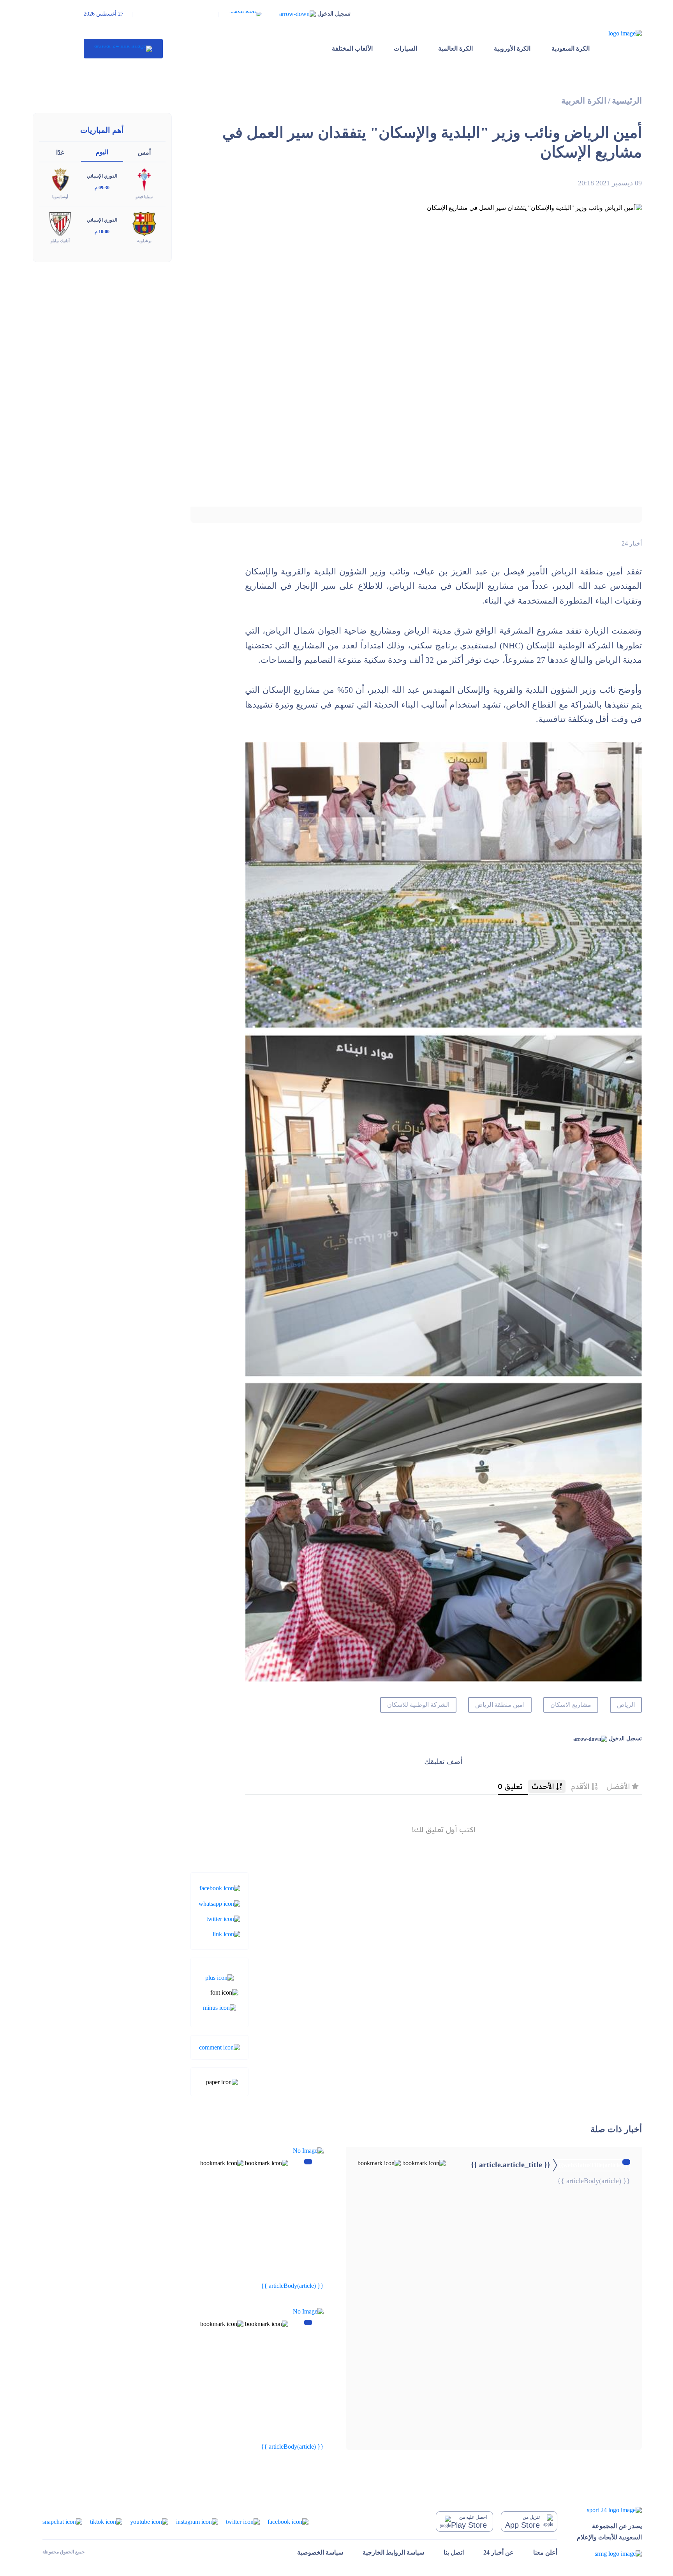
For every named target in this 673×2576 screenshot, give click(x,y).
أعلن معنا (545, 2552)
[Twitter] (223, 1918)
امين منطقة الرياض (500, 1705)
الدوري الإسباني (102, 176)
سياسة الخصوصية (320, 2552)
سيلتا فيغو (144, 197)
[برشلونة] (144, 223)
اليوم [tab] (102, 152)
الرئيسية (627, 101)
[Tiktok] (106, 2521)
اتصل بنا (454, 2552)
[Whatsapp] (219, 1903)
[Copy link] (226, 1934)
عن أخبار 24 (499, 2552)
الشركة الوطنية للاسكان (418, 1705)
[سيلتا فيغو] (144, 179)
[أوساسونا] (60, 179)
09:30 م (102, 188)
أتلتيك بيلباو (60, 241)
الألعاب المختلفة (352, 48)
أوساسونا (60, 197)
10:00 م (102, 232)
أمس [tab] (144, 152)
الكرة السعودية (571, 48)
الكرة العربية (584, 101)
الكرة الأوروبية (512, 48)
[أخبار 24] (123, 49)
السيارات (405, 48)
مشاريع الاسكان (571, 1705)
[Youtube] (149, 2521)
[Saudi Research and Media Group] (609, 2554)
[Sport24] (609, 2510)
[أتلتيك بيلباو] (60, 223)
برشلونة (144, 241)
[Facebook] (220, 1888)
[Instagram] (197, 2521)
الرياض (626, 1705)
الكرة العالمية (455, 48)
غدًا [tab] (60, 152)
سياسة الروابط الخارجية (393, 2552)
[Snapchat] (62, 2521)
